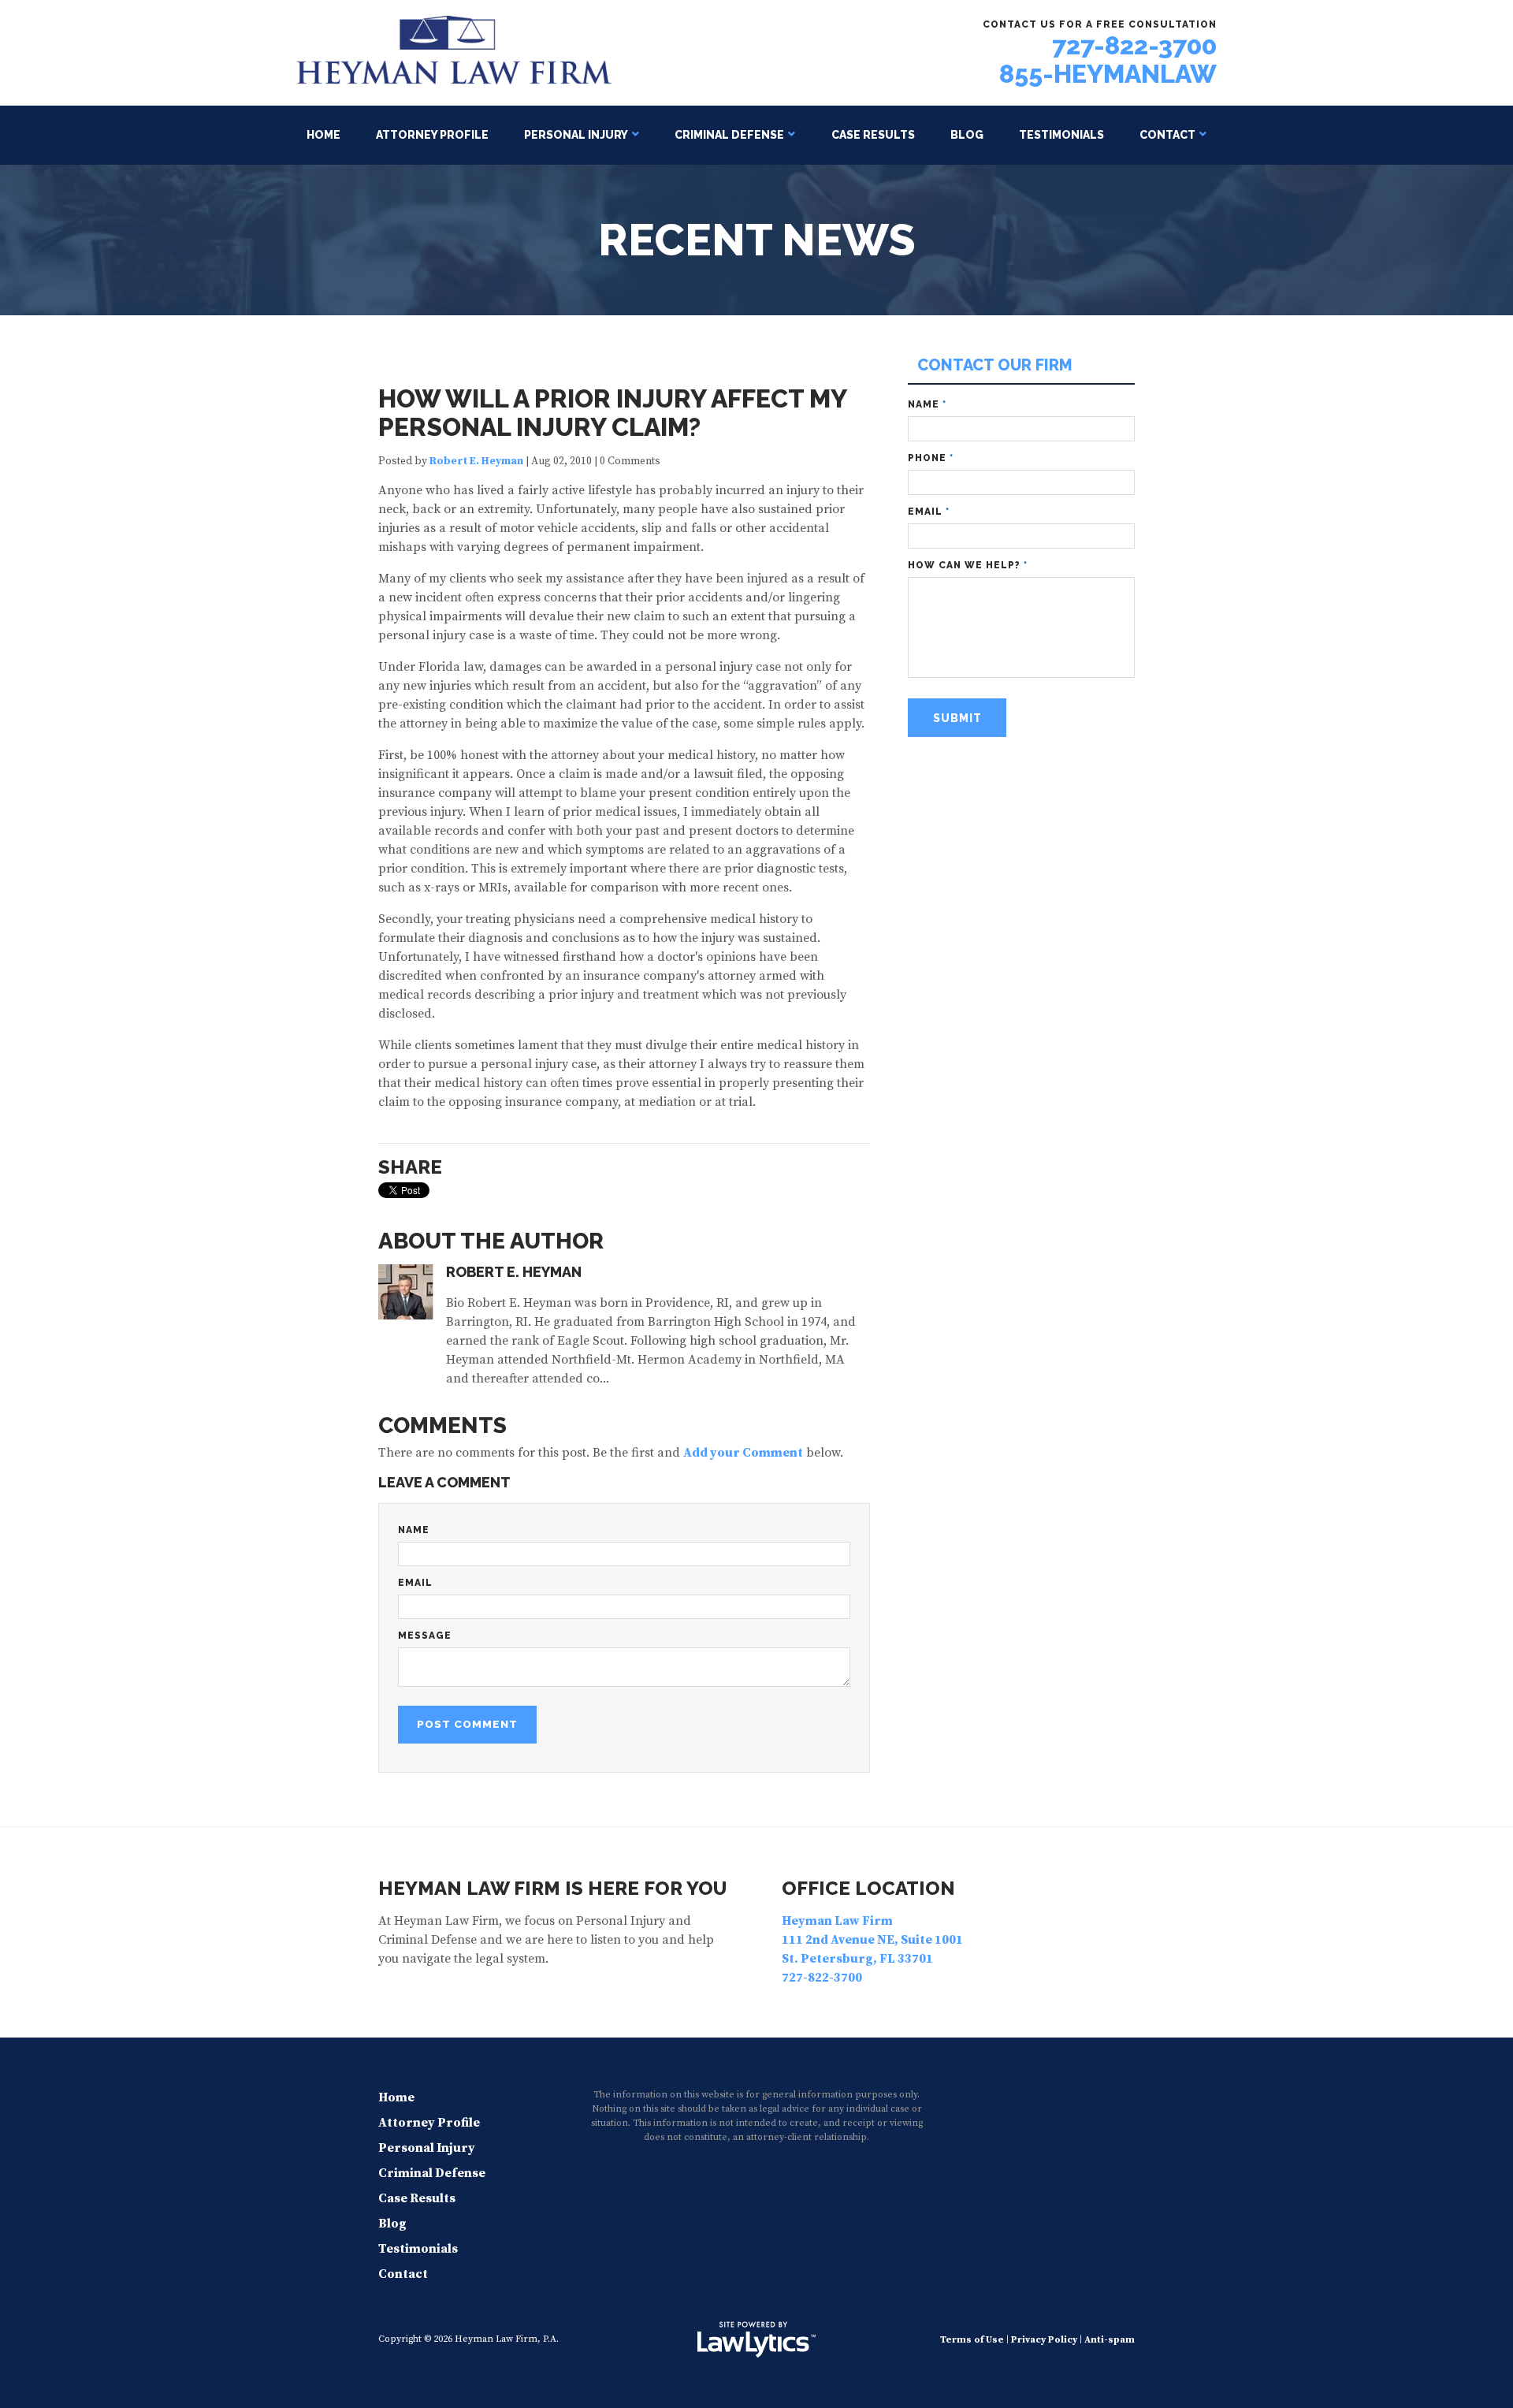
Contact (1167, 135)
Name (414, 1530)
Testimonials (1061, 135)
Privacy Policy (1044, 2340)
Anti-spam (1110, 2340)
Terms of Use (972, 2340)
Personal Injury (576, 135)
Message (425, 1636)
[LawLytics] (756, 2339)
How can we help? (968, 565)
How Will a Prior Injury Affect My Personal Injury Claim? (612, 413)
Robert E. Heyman (476, 462)
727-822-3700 (1134, 45)
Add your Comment (743, 1453)
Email (415, 1583)
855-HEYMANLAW (1108, 74)
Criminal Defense (729, 135)
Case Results (873, 135)
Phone (931, 458)
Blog (967, 135)
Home (323, 135)
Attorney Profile (432, 135)
